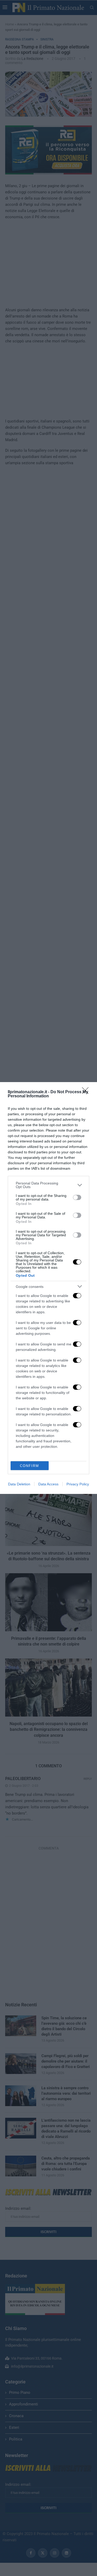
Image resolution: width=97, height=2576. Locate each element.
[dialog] (48, 1288)
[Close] (87, 1092)
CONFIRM (29, 1466)
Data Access (48, 1484)
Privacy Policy (78, 1484)
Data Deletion (19, 1484)
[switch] (77, 1197)
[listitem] (48, 1185)
